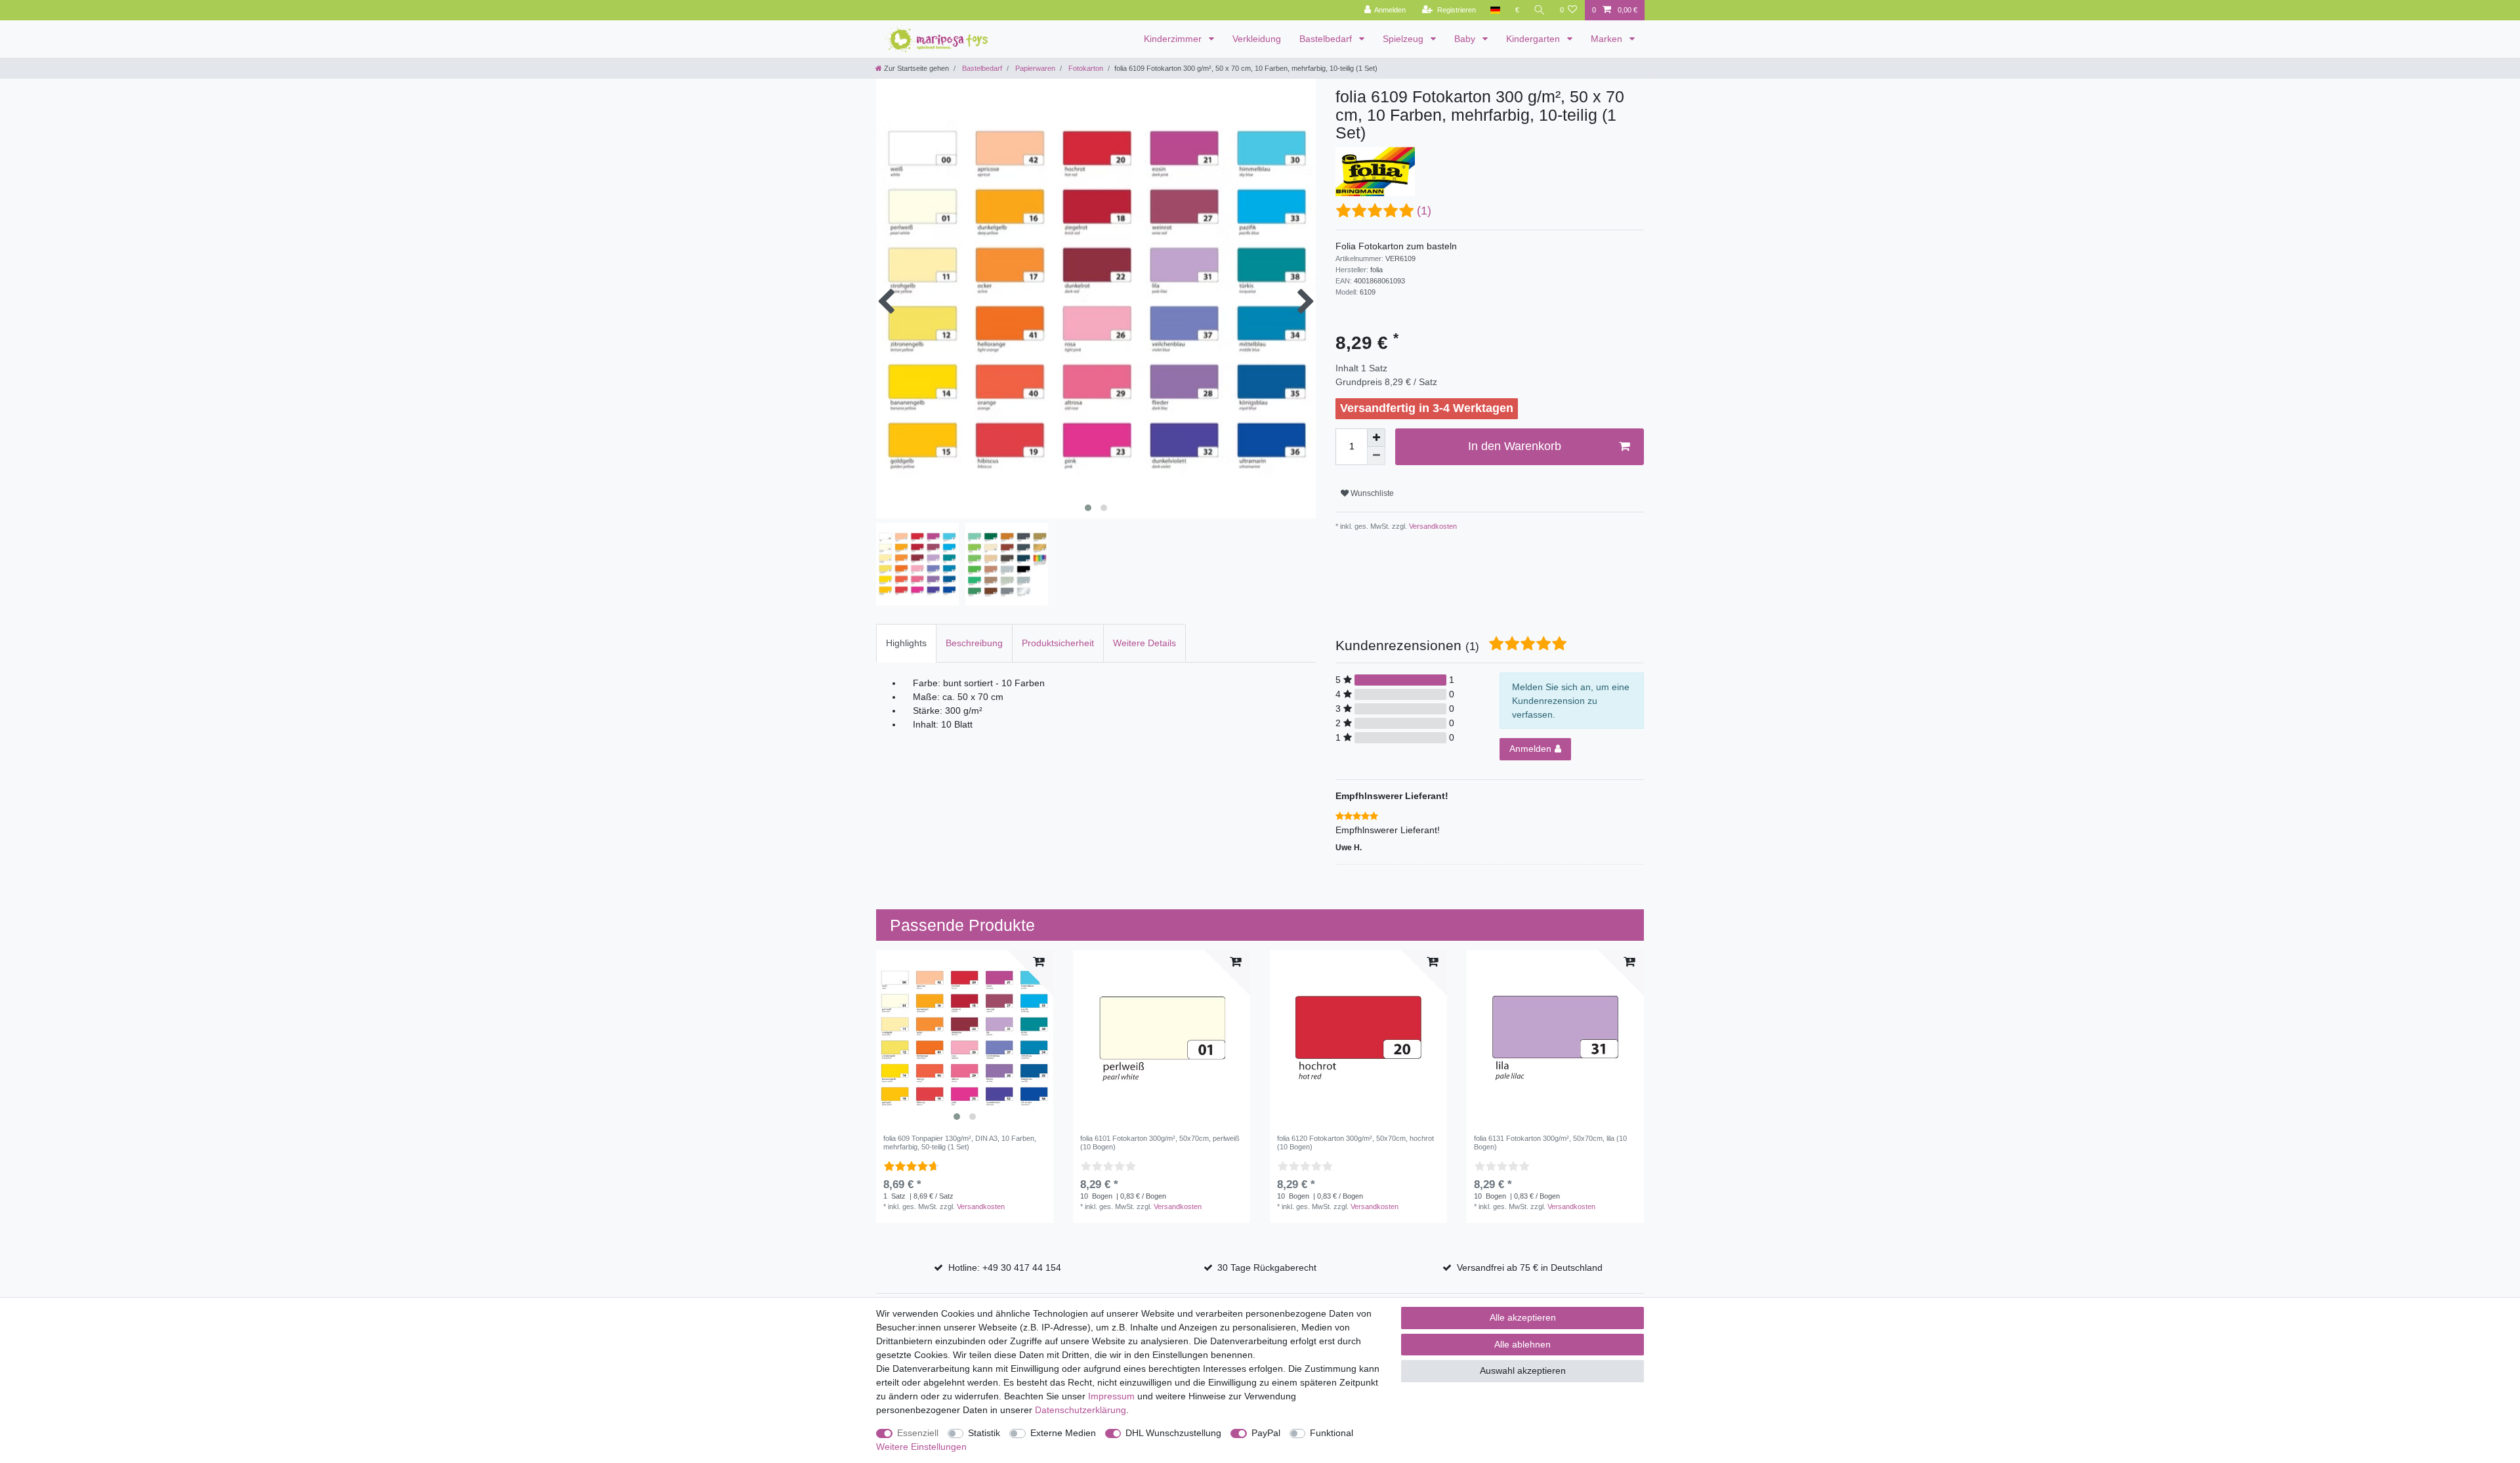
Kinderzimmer (1174, 39)
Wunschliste (1371, 493)
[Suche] (1540, 10)
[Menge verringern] (1376, 456)
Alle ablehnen (1522, 1344)
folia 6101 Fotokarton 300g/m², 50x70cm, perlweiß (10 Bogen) (1160, 1142)
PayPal (1266, 1433)
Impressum (1111, 1396)
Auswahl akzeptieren (1523, 1370)
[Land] (1495, 10)
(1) (1424, 211)
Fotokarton (1085, 68)
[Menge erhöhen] (1376, 438)
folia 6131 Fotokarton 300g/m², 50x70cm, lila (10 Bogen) (1550, 1142)
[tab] (906, 643)
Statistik (984, 1433)
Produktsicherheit (1058, 643)
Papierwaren (1034, 68)
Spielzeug (1404, 39)
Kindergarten (1534, 39)
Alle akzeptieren (1523, 1317)
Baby (1466, 39)
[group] (965, 1039)
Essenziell (918, 1433)
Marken (1608, 39)
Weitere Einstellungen (921, 1447)
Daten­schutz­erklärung (1081, 1410)
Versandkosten (1432, 526)
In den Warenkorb (1515, 446)
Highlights (906, 643)
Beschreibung (974, 643)
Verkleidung (1257, 39)
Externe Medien (1063, 1433)
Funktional (1332, 1433)
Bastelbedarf (1327, 39)
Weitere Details (1144, 643)
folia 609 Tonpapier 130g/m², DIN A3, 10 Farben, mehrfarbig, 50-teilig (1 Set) (960, 1142)
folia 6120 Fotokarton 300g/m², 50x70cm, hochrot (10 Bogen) (1355, 1142)
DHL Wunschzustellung (1173, 1433)
